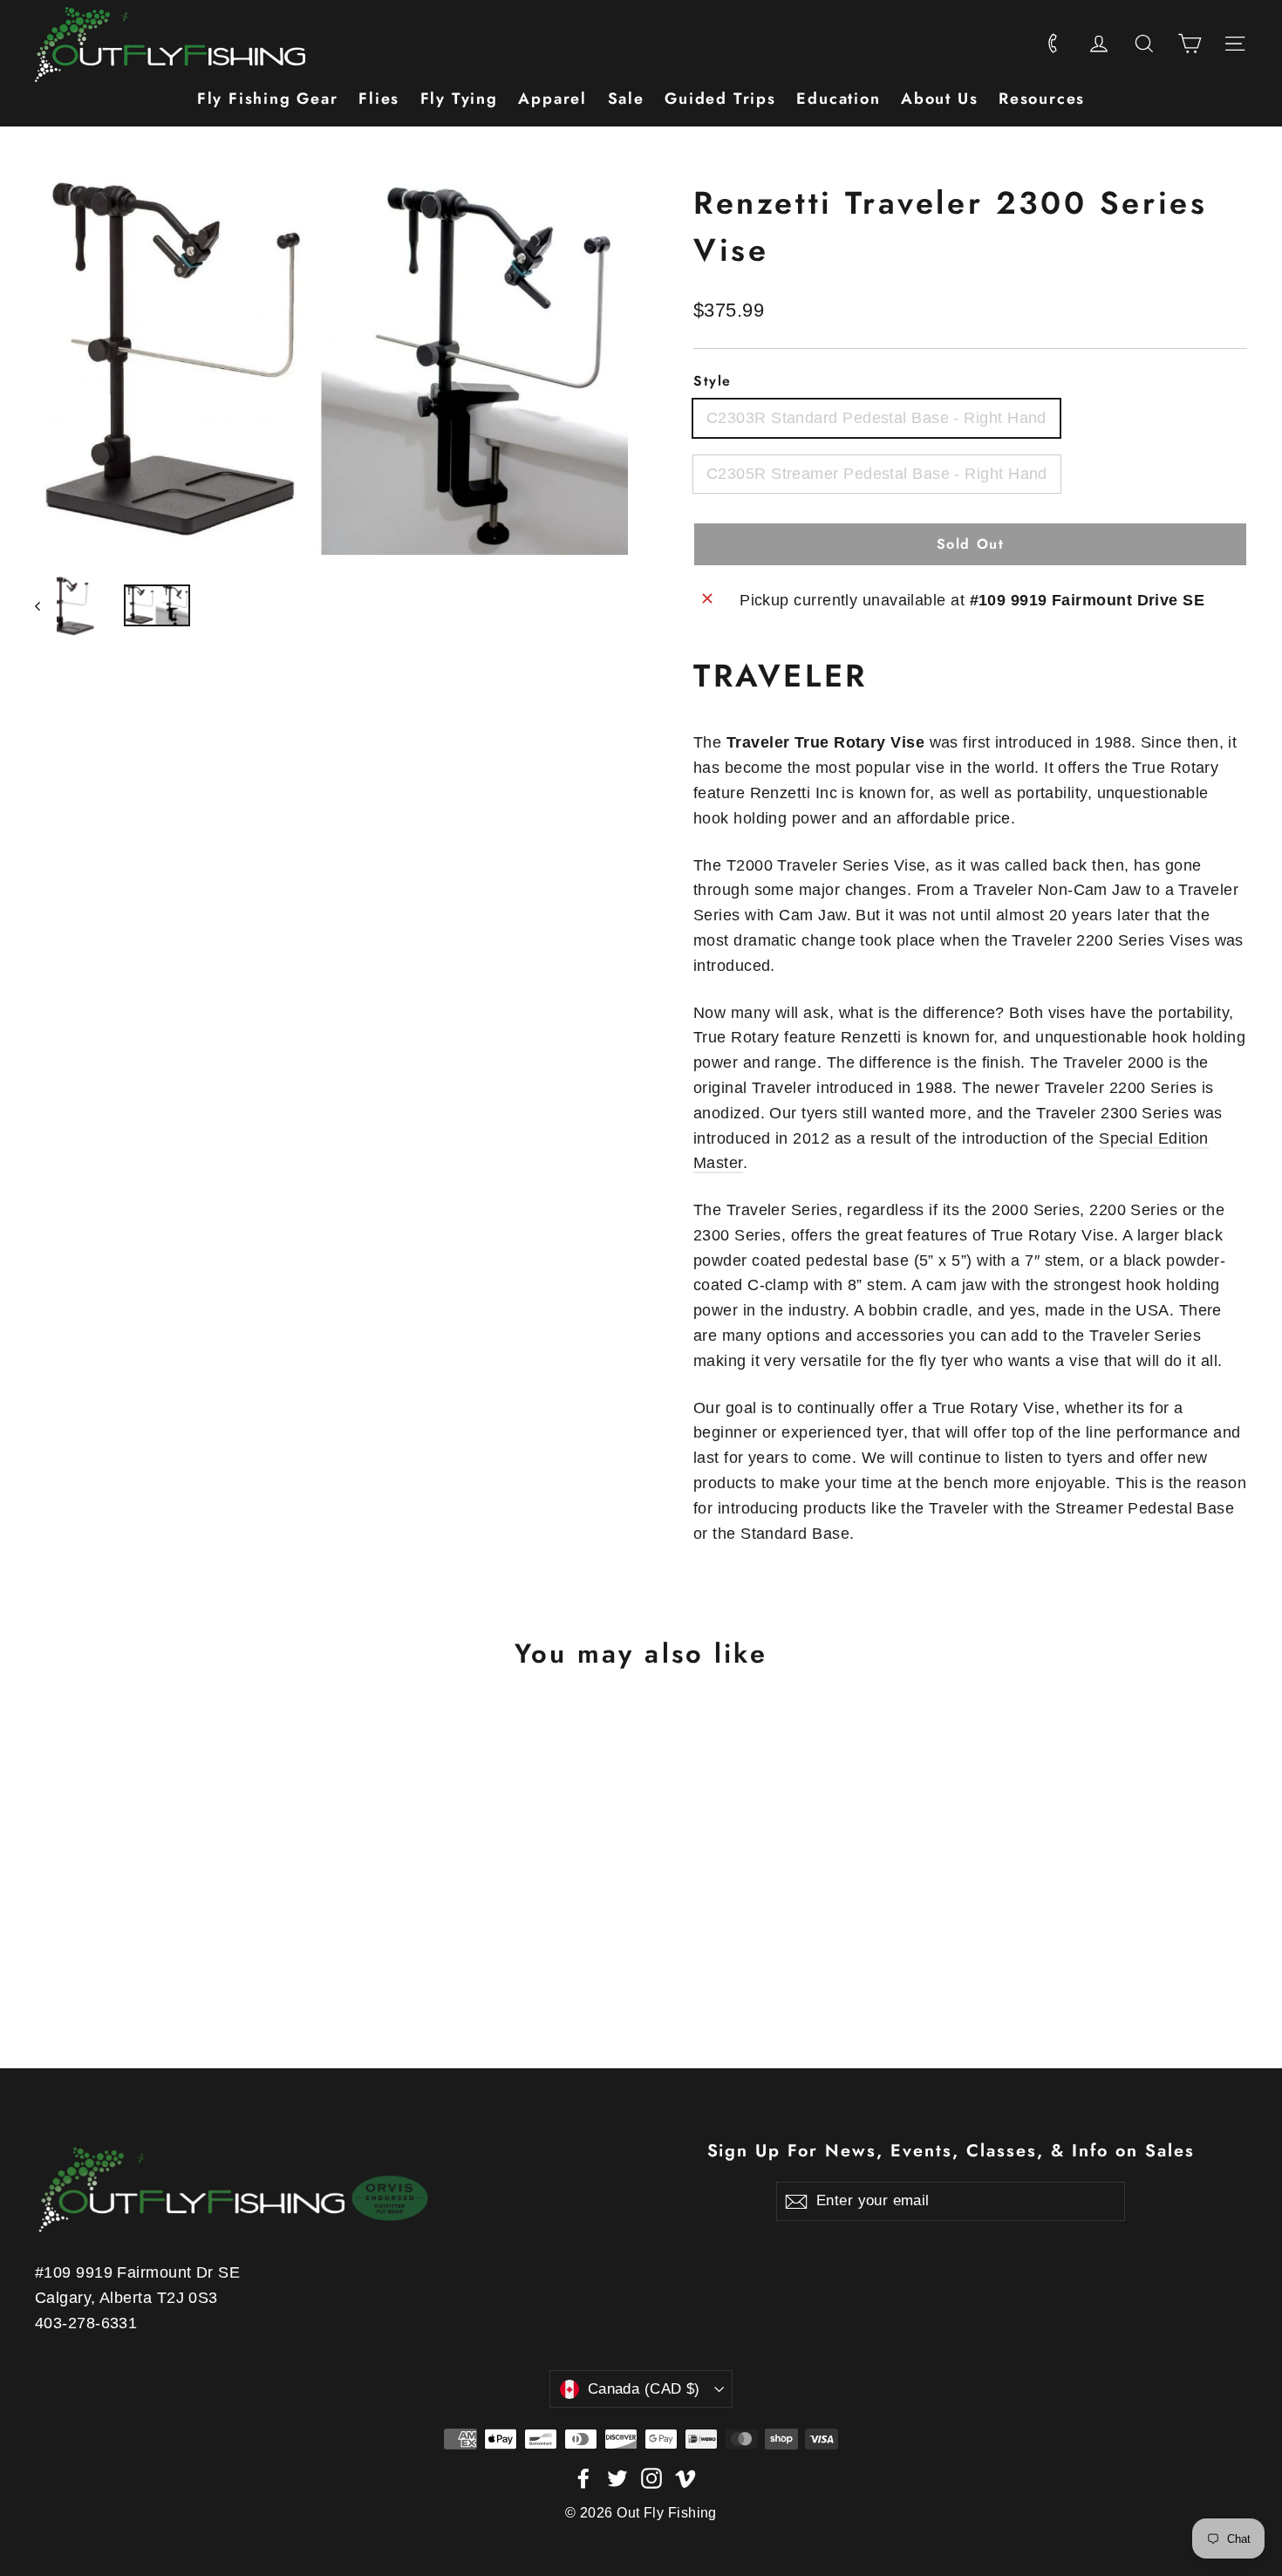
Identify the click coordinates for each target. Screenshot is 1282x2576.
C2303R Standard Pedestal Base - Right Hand (876, 418)
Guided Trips (720, 99)
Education (838, 99)
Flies (379, 99)
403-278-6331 (86, 2323)
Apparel (552, 99)
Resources (1042, 99)
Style (713, 381)
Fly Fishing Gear (268, 99)
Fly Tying (459, 99)
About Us (939, 99)
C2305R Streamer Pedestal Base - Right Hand (877, 474)
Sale (626, 99)
